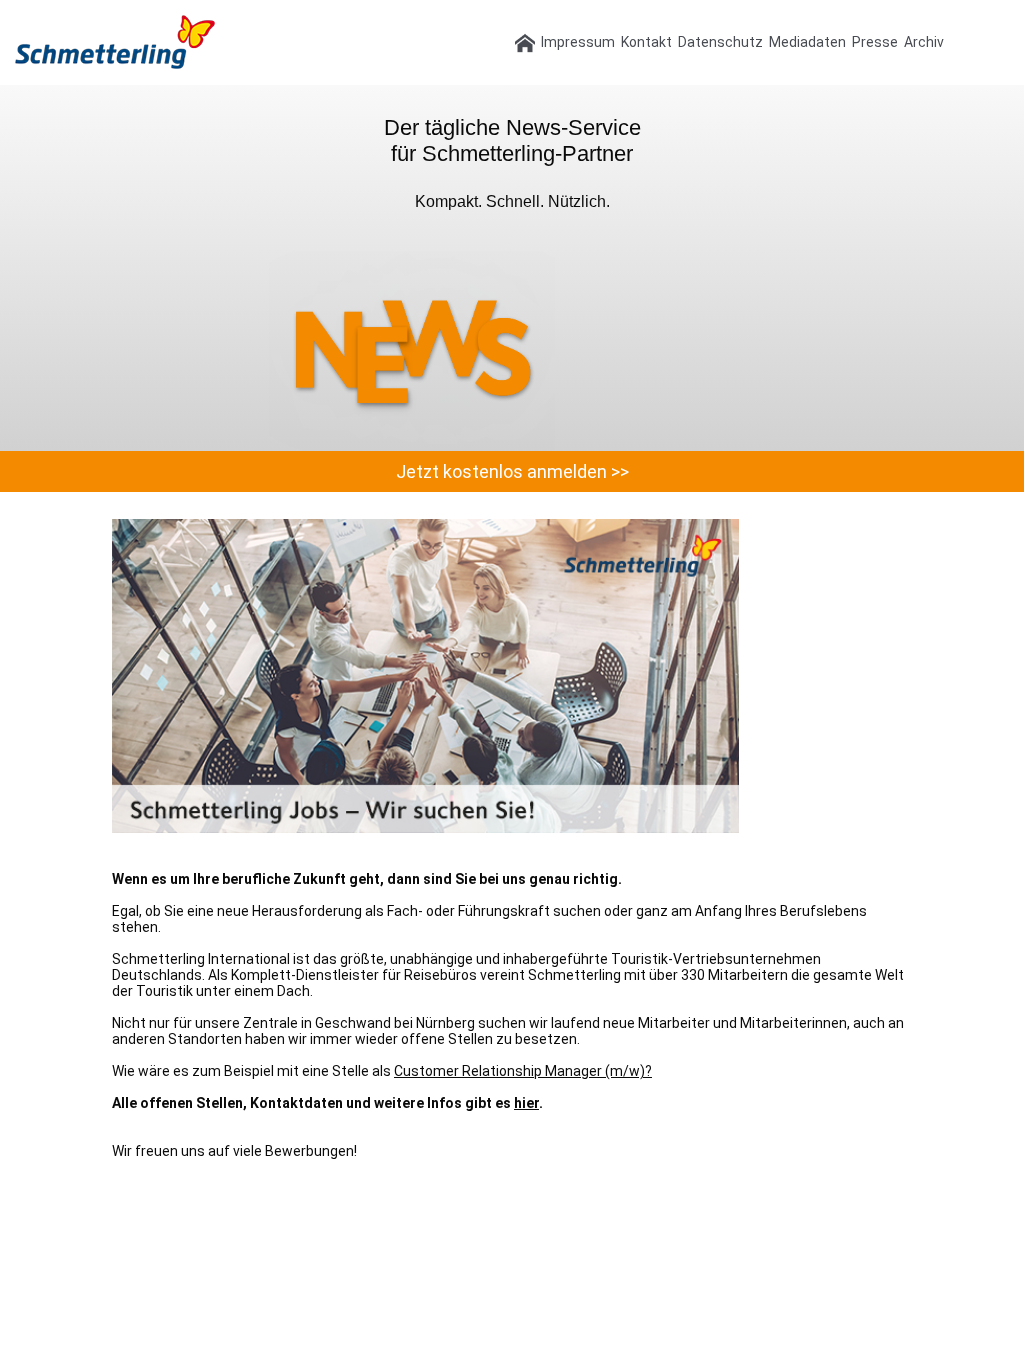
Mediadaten (807, 42)
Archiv (924, 42)
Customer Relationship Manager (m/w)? (523, 1071)
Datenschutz (720, 42)
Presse (875, 42)
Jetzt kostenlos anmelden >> (512, 471)
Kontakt (646, 42)
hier (526, 1103)
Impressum (578, 42)
